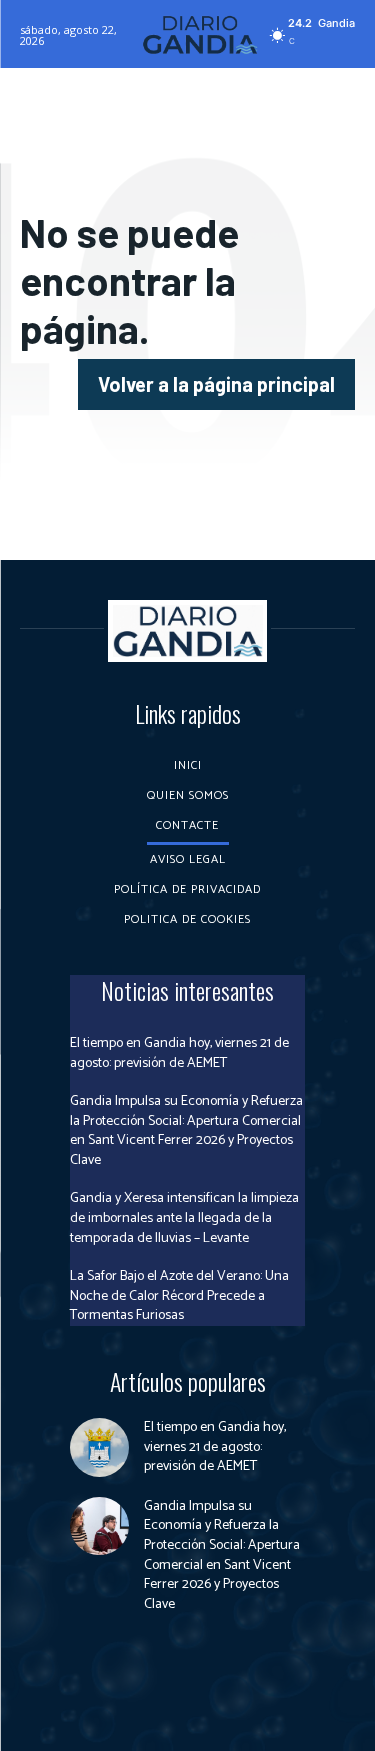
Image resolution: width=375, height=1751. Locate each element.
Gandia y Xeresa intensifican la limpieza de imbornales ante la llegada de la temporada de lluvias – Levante (184, 1218)
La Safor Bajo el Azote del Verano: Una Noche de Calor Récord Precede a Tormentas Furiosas (179, 1296)
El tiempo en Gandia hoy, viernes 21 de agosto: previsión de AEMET (179, 1053)
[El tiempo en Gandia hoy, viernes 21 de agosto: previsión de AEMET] (99, 1447)
